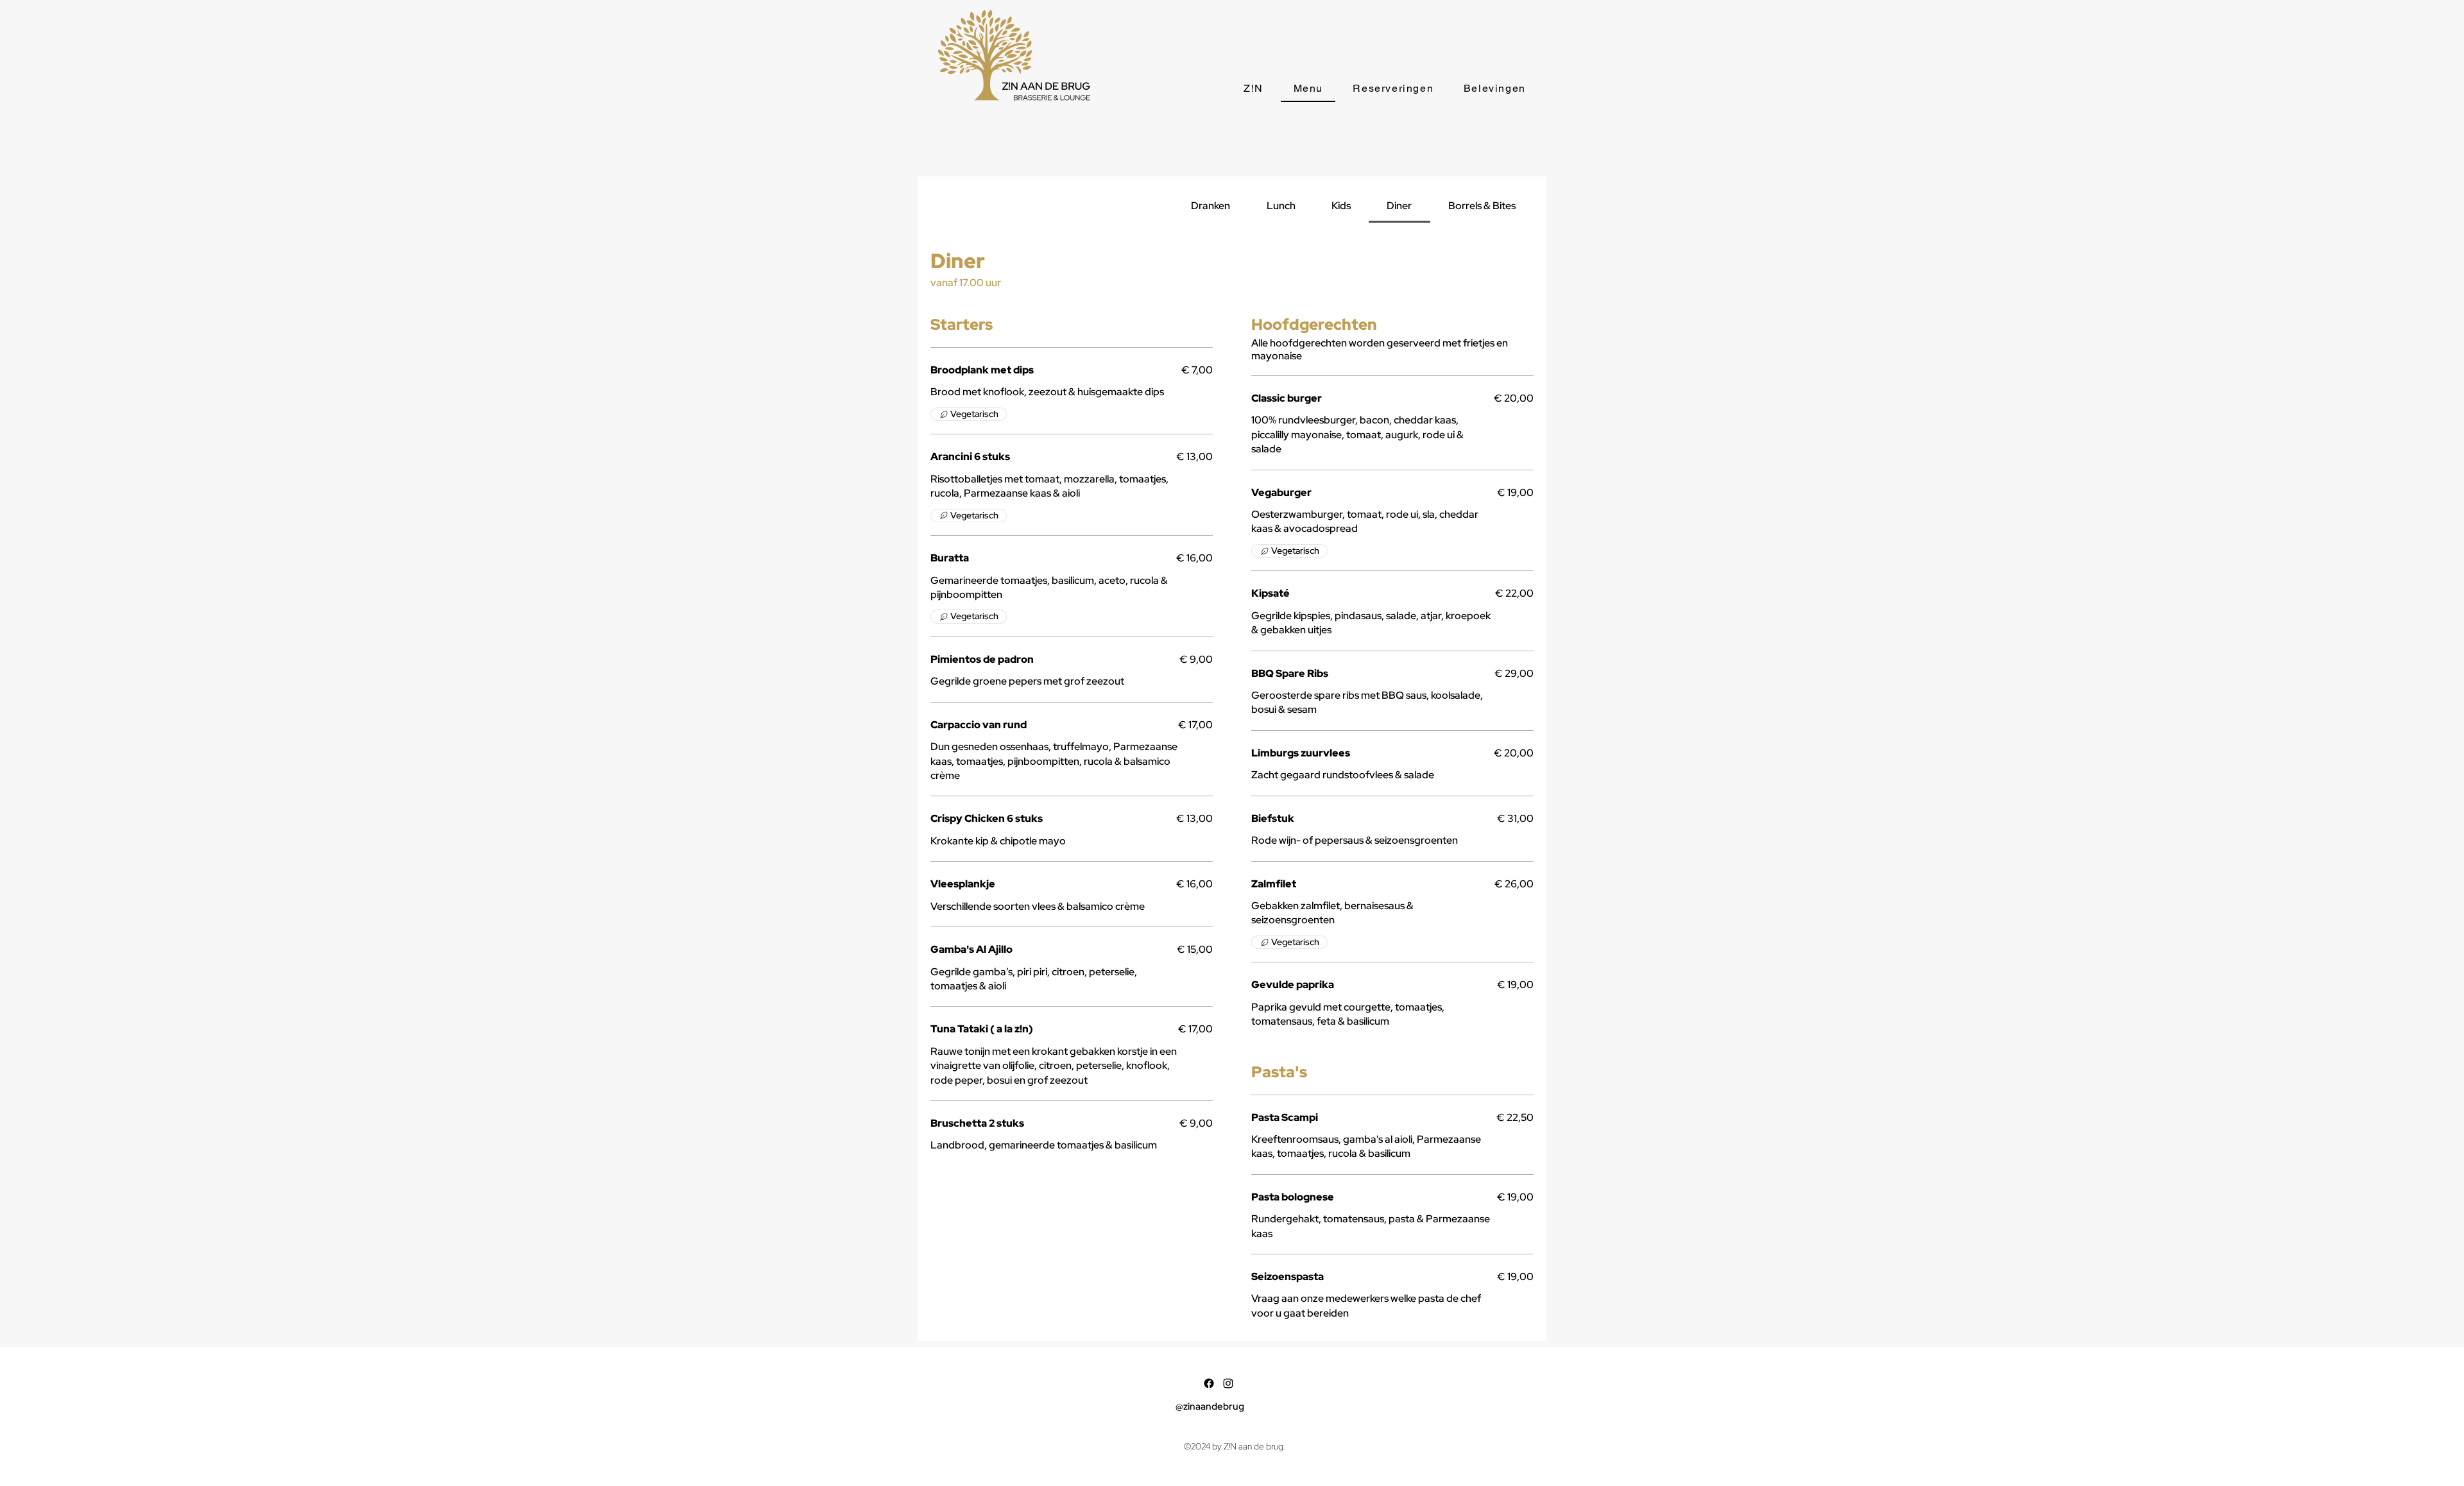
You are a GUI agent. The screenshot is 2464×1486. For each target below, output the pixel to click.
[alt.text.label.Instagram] (1228, 1383)
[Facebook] (1209, 1383)
